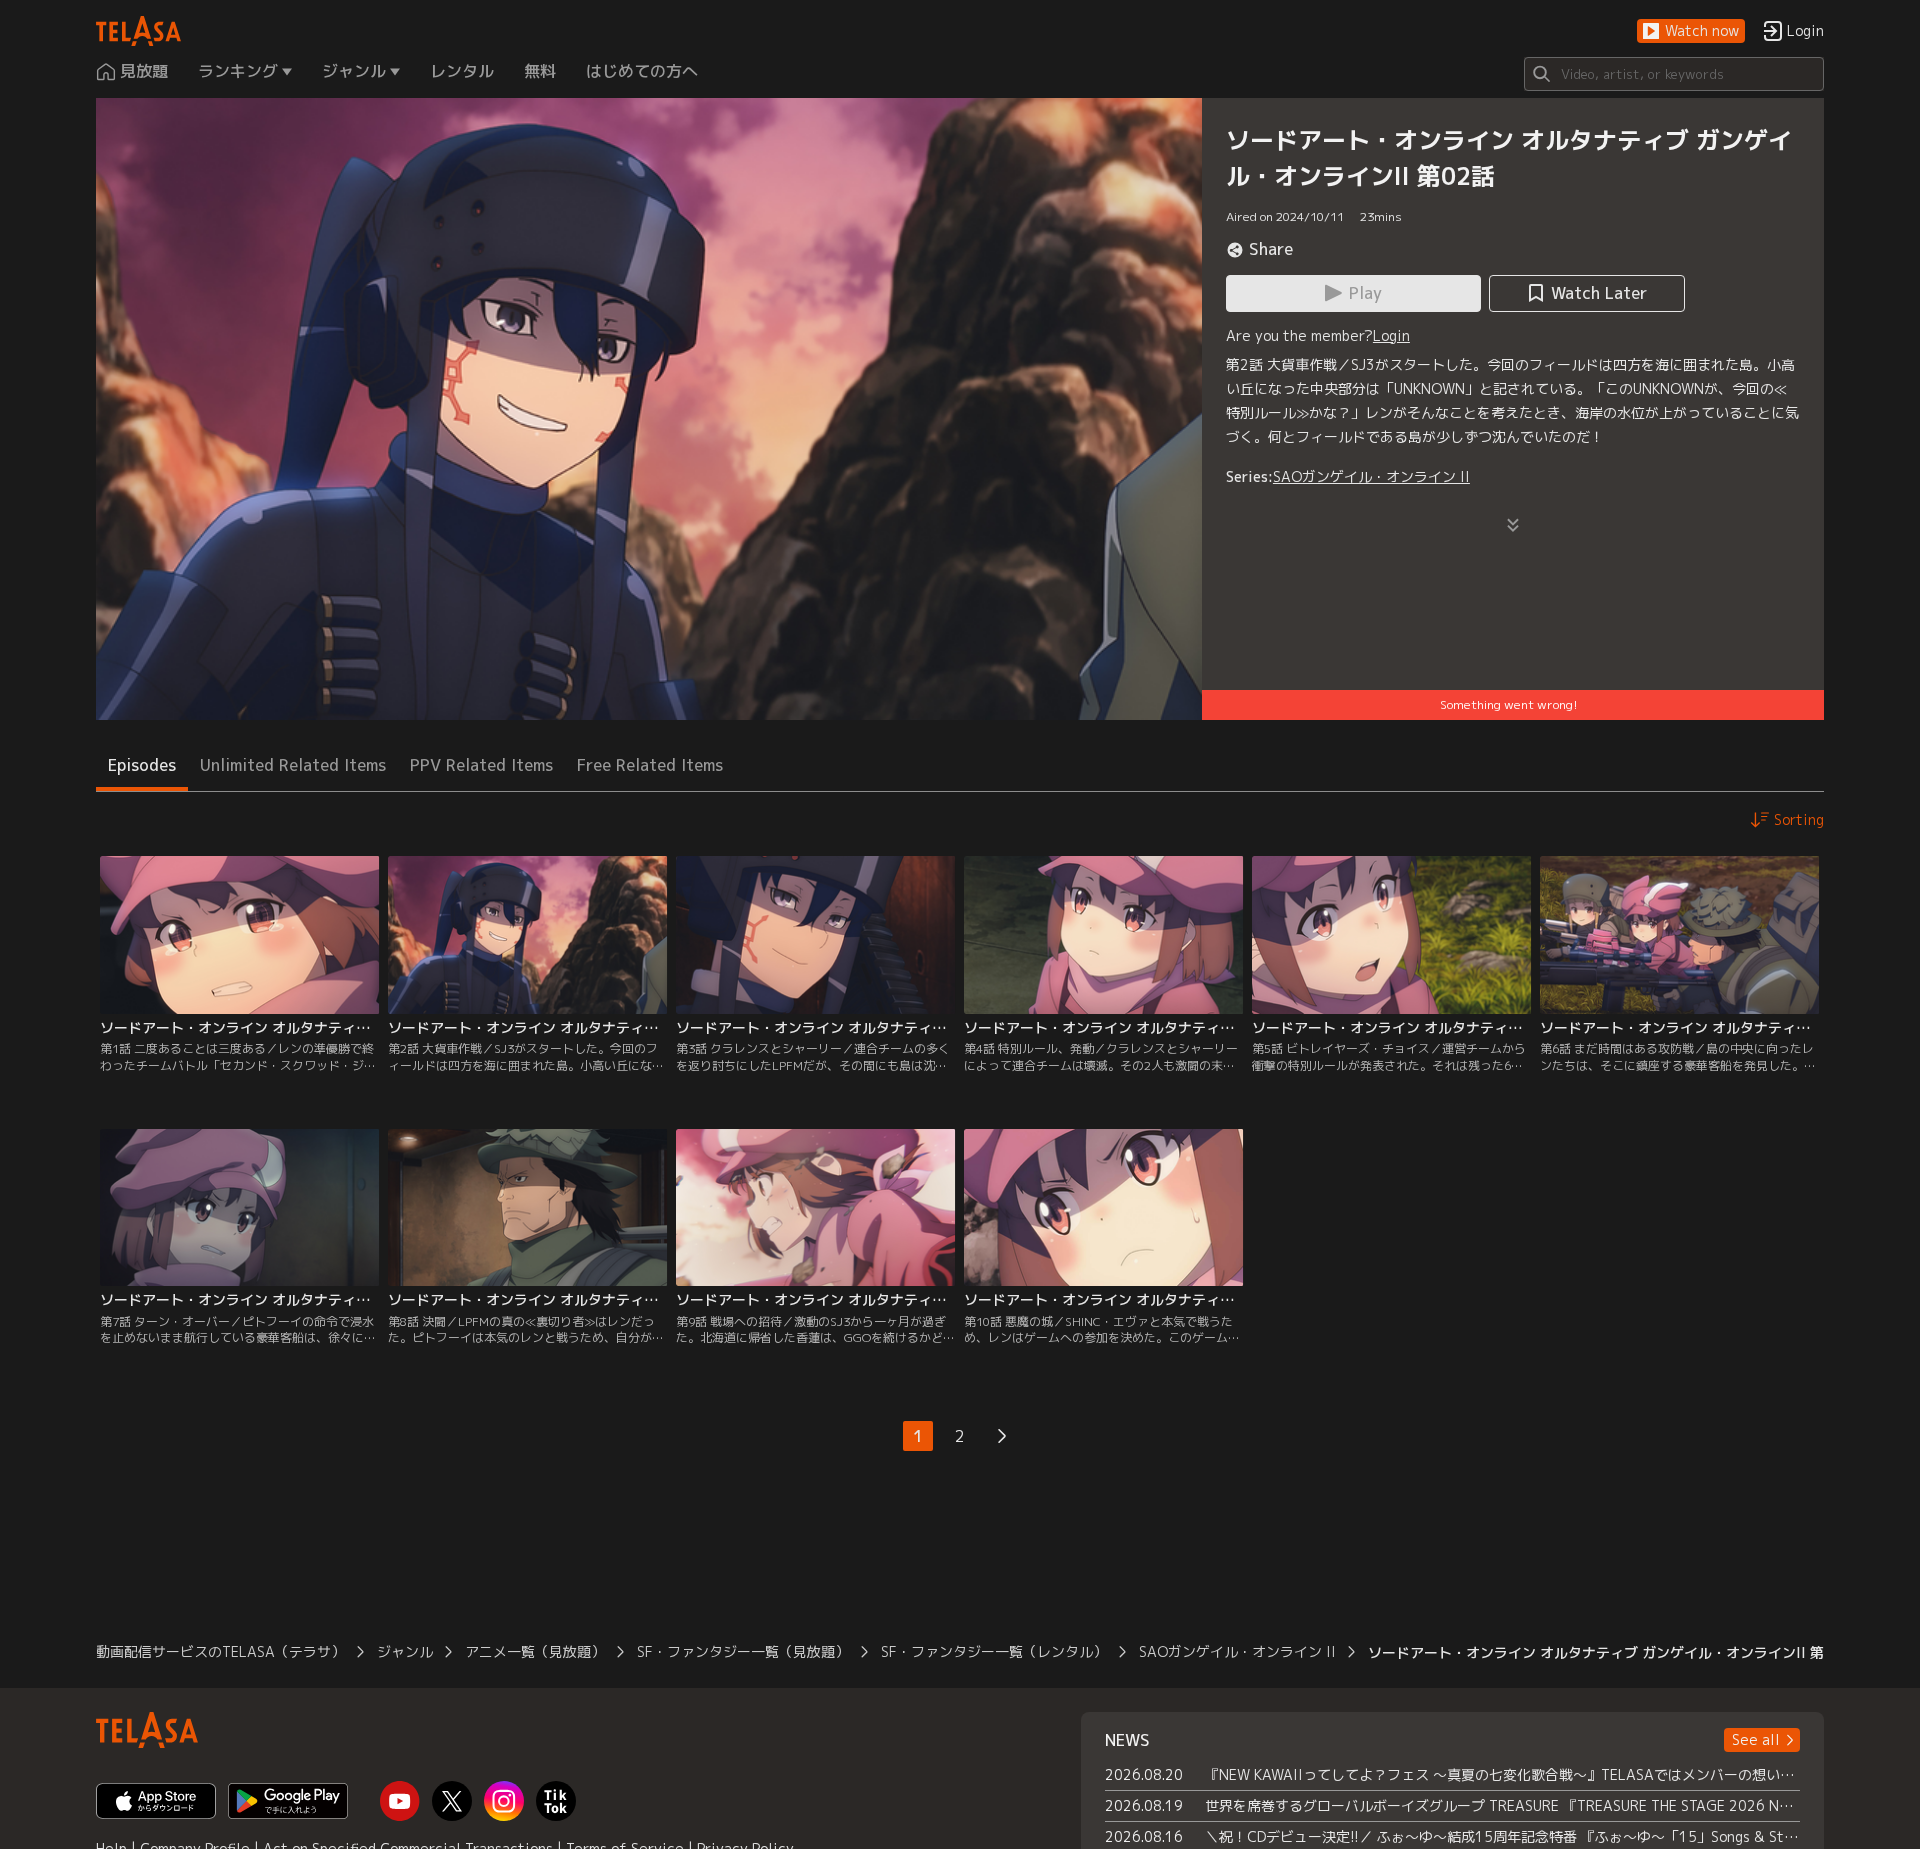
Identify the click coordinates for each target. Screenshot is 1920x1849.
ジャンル (405, 1651)
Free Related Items (650, 765)
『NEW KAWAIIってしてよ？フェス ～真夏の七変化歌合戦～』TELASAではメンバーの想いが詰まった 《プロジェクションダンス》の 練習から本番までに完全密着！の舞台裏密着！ (1502, 1774)
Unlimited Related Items (293, 765)
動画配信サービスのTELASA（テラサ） (220, 1651)
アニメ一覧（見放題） (535, 1651)
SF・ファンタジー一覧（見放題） (743, 1651)
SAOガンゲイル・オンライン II (1371, 476)
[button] (1691, 31)
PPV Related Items (481, 765)
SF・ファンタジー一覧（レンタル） (994, 1651)
